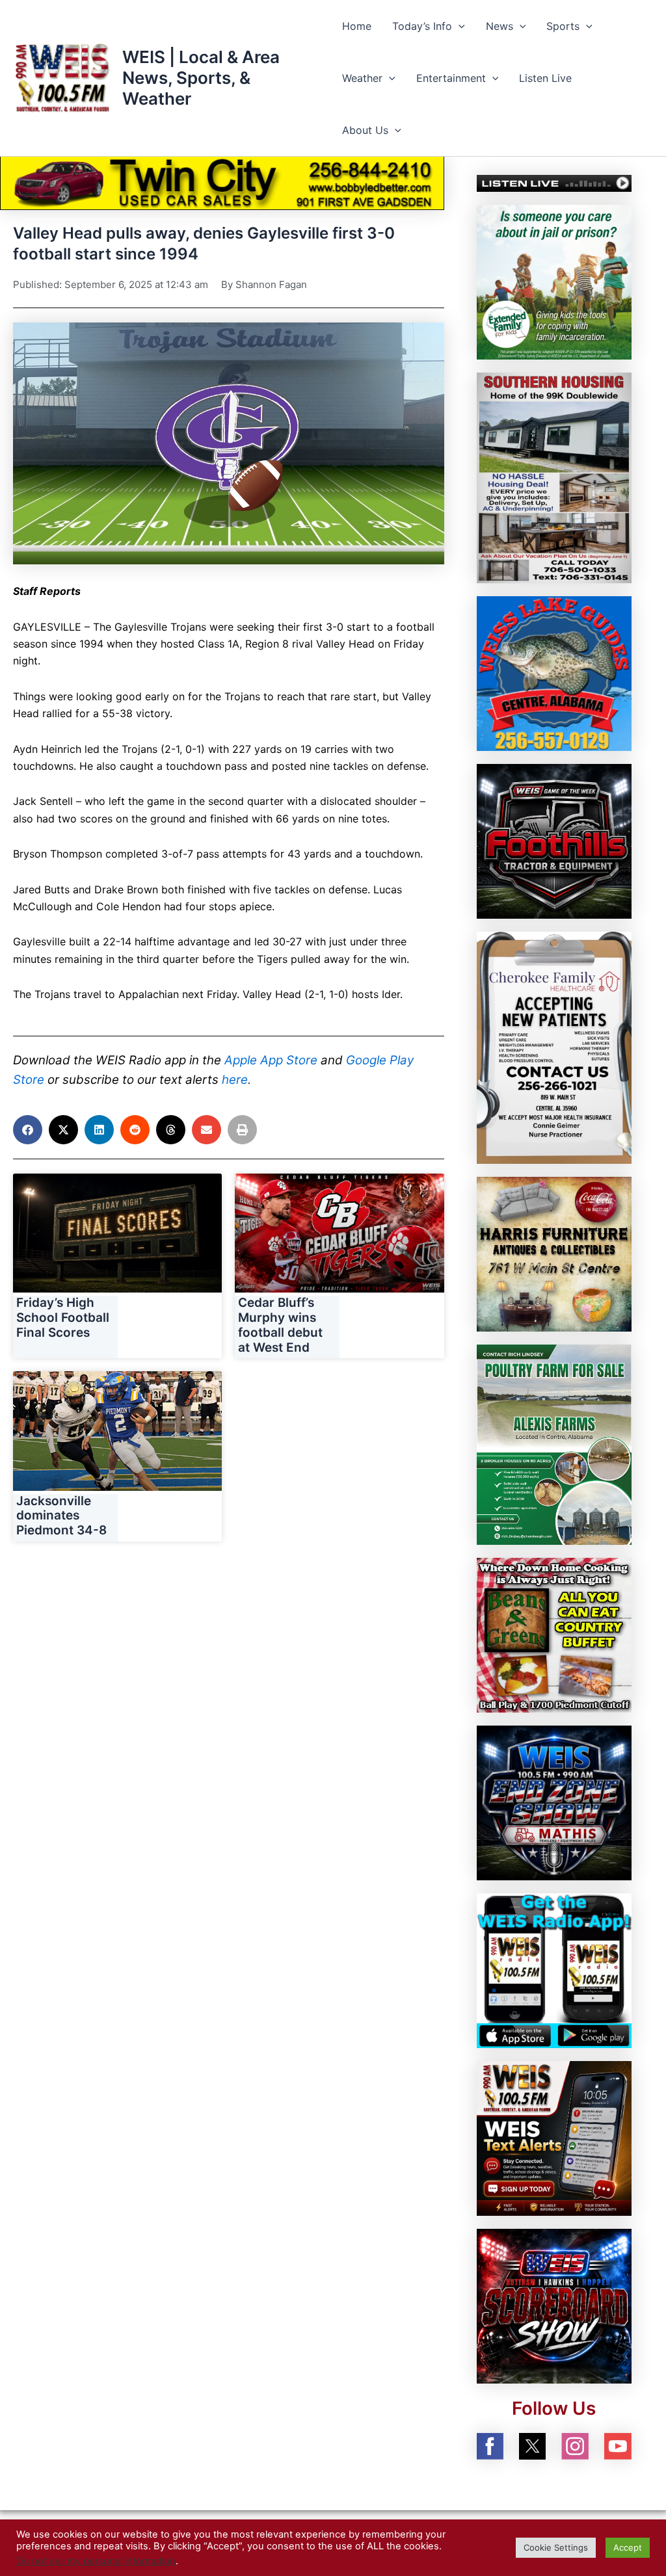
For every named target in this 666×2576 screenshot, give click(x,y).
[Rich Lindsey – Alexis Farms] (554, 1443)
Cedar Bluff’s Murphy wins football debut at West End (280, 1325)
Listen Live (545, 78)
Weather (362, 78)
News (499, 26)
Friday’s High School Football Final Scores (63, 1318)
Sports (563, 26)
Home (357, 26)
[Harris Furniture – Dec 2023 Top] (554, 1253)
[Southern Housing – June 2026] (554, 477)
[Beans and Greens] (554, 1635)
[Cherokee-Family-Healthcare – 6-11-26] (554, 1047)
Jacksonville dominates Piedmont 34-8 (61, 1516)
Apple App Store (271, 1060)
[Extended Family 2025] (554, 282)
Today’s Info (422, 26)
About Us (365, 130)
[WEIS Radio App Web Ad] (554, 1969)
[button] (459, 26)
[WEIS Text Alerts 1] (554, 2137)
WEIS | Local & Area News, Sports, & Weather (201, 78)
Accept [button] (628, 2547)
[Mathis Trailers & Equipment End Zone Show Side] (554, 1802)
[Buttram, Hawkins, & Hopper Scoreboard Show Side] (554, 2305)
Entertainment (451, 78)
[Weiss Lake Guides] (554, 673)
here (235, 1080)
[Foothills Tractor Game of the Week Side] (554, 841)
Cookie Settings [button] (556, 2547)
